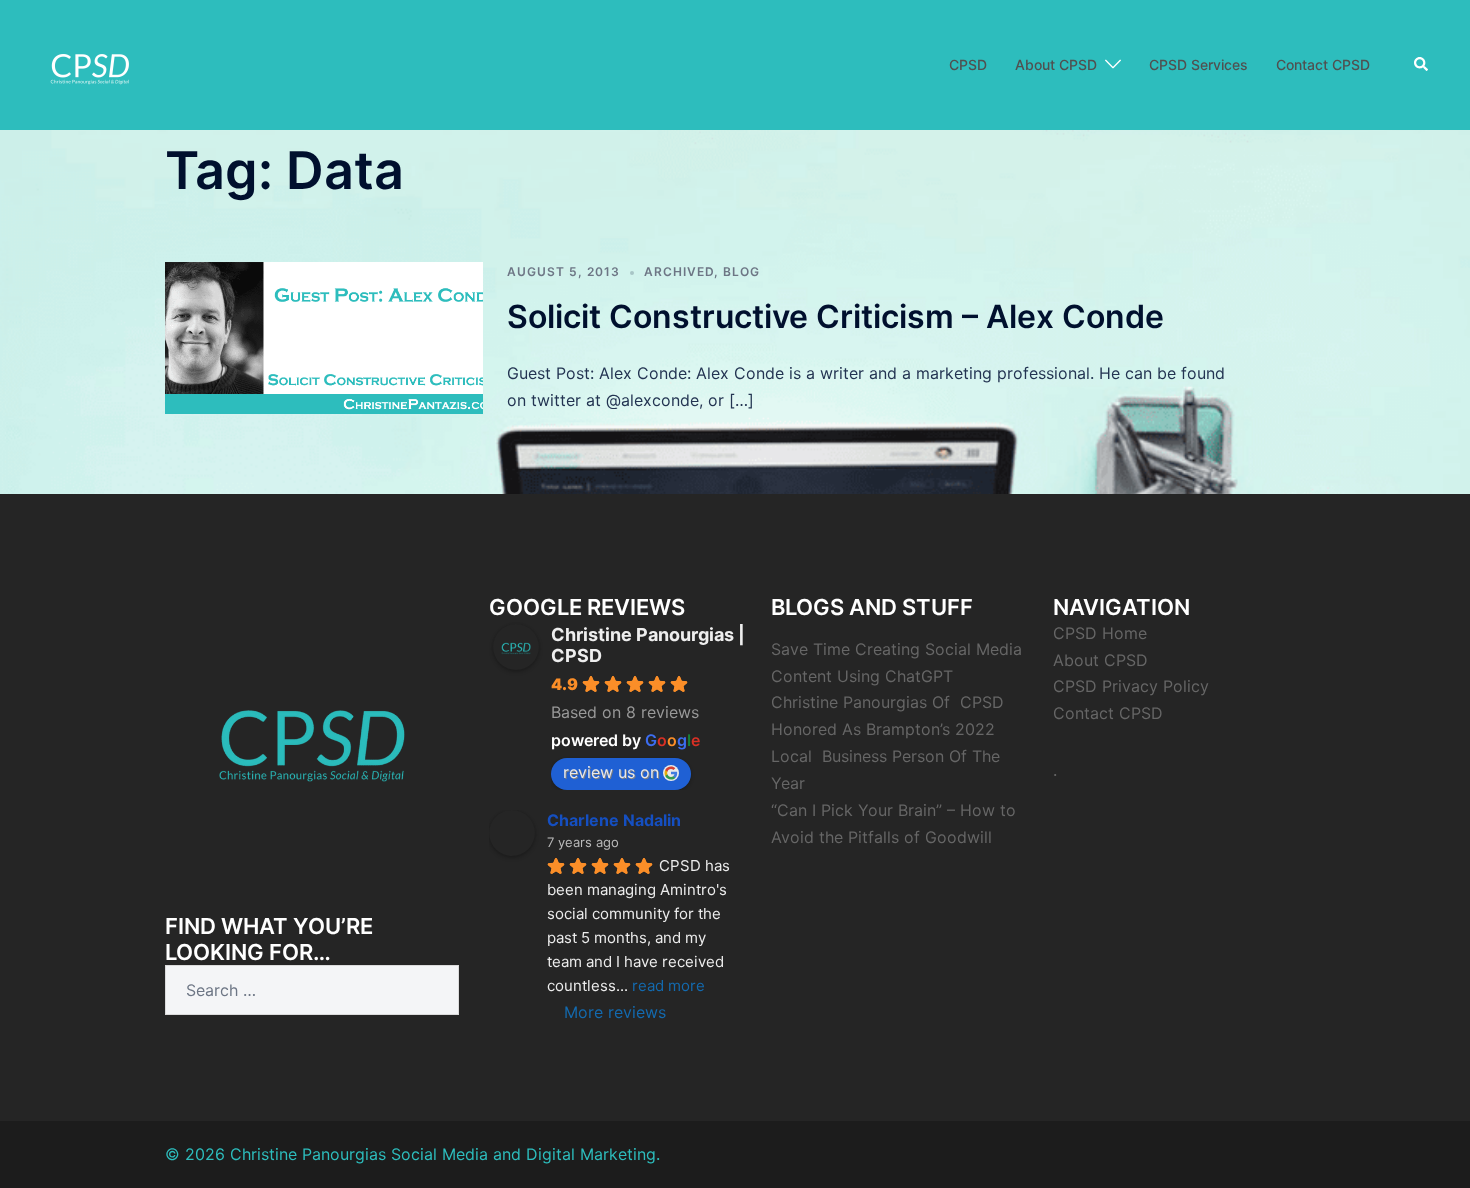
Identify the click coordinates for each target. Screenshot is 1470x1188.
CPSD (968, 64)
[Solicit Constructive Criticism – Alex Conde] (324, 337)
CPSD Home (1100, 633)
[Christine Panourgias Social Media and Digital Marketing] (90, 63)
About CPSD (1056, 64)
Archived (679, 271)
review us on (611, 772)
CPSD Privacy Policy (1131, 686)
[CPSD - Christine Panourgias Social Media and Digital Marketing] (312, 734)
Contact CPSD (1323, 64)
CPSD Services (1198, 64)
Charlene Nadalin (614, 820)
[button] (1422, 65)
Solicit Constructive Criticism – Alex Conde (835, 316)
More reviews (615, 1012)
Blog (741, 271)
